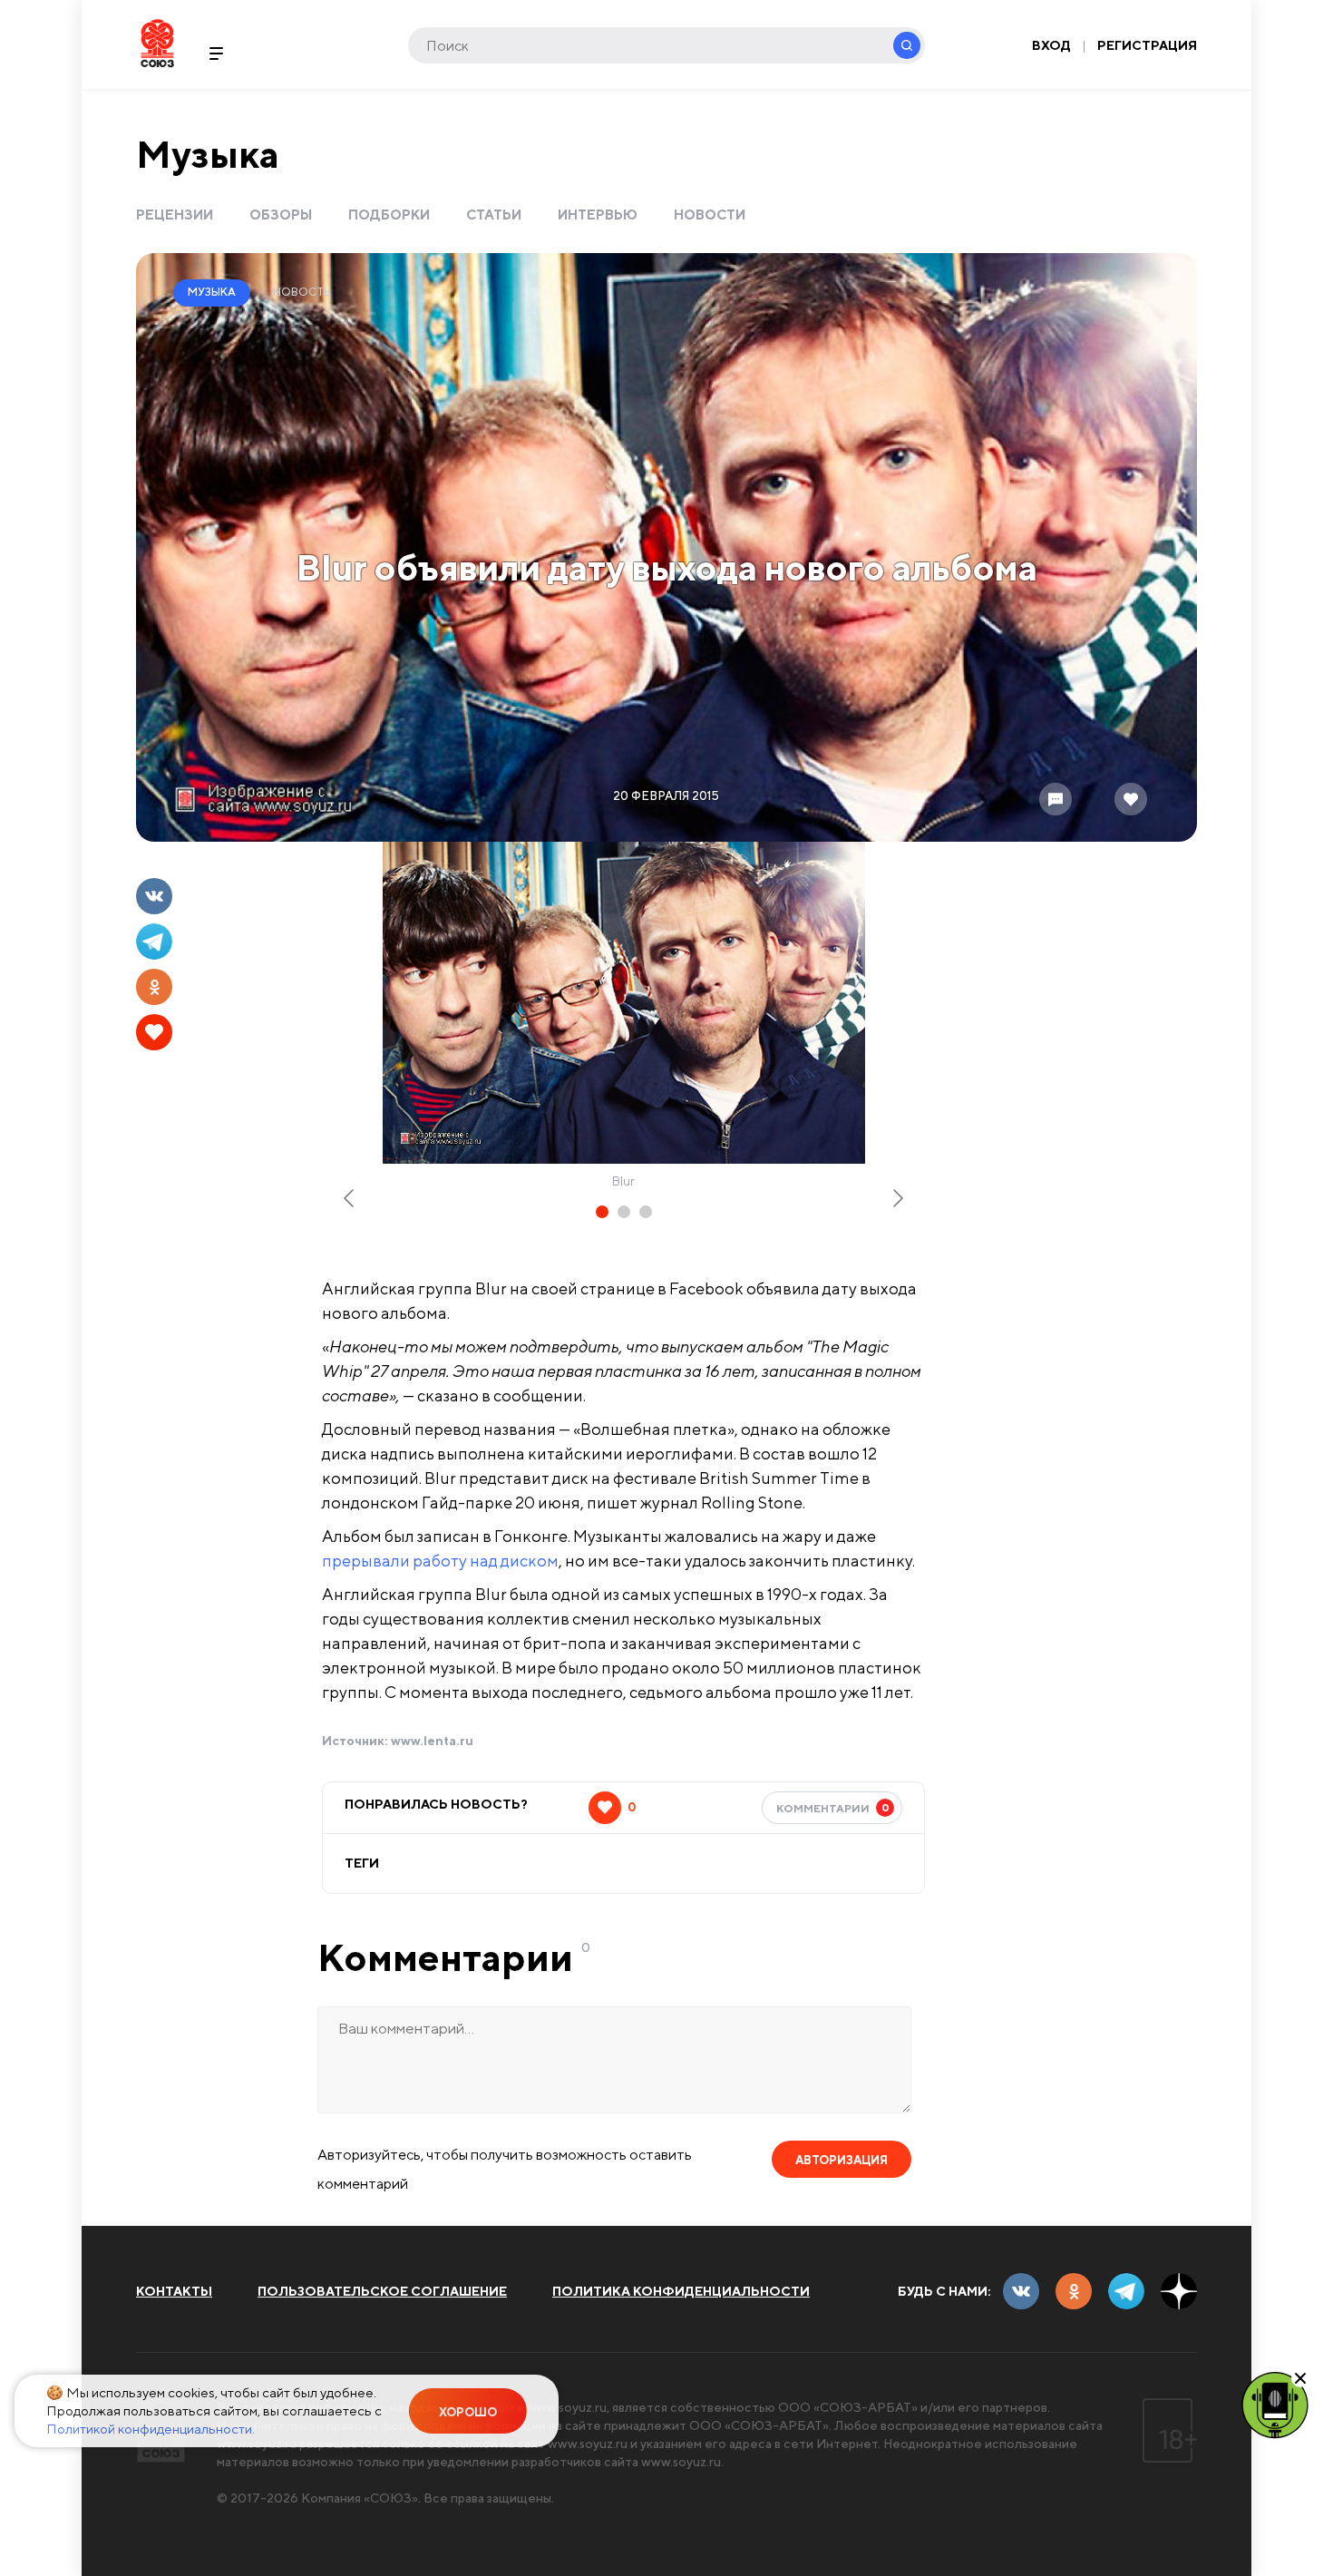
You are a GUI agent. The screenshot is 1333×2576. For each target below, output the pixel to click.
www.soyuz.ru (567, 2407)
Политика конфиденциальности (681, 2291)
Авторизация (842, 2160)
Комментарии (833, 1808)
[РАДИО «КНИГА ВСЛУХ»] (1275, 2404)
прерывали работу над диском (440, 1561)
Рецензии (175, 215)
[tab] (602, 1212)
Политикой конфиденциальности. (151, 2429)
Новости (710, 215)
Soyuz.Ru (157, 43)
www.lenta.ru (432, 1741)
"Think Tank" (352, 1712)
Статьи (494, 215)
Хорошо (468, 2412)
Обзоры (281, 215)
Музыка (208, 154)
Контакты (174, 2291)
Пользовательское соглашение (382, 2291)
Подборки (389, 215)
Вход (1051, 45)
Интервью (598, 215)
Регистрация (1147, 45)
